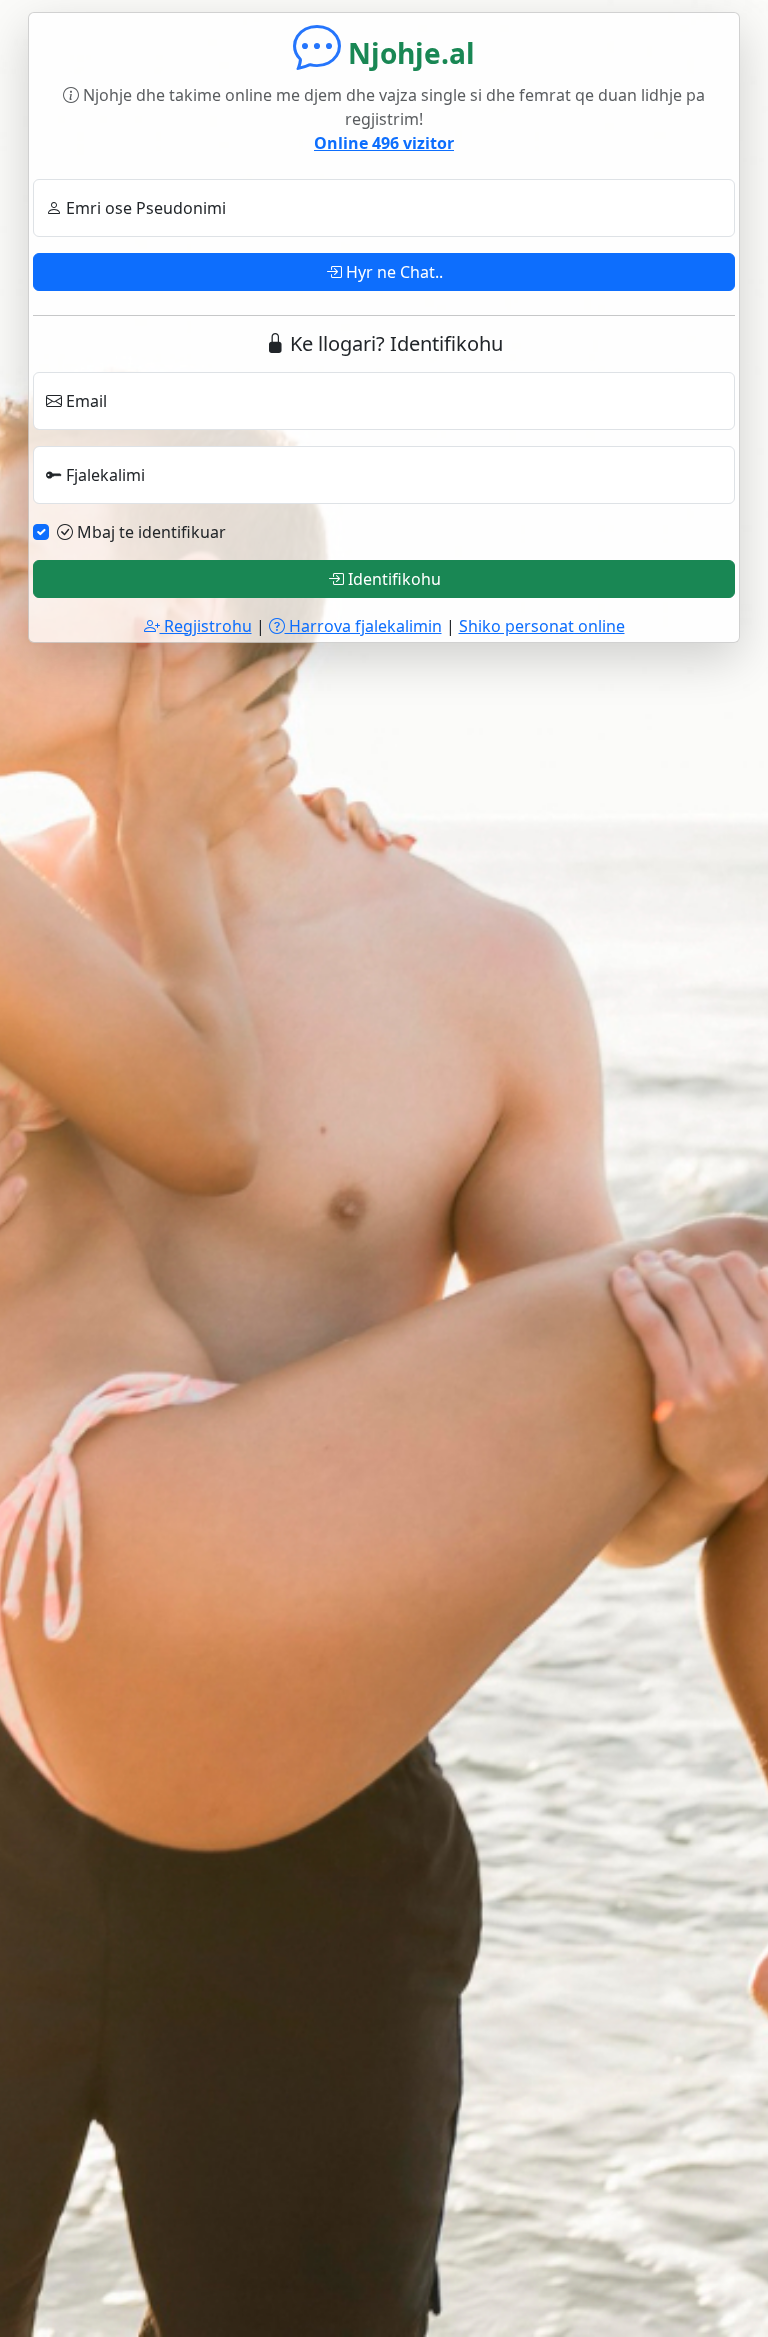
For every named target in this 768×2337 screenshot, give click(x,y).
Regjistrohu (206, 626)
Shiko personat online (542, 626)
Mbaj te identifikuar (149, 532)
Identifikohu (392, 579)
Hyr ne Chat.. (392, 272)
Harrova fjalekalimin (363, 626)
